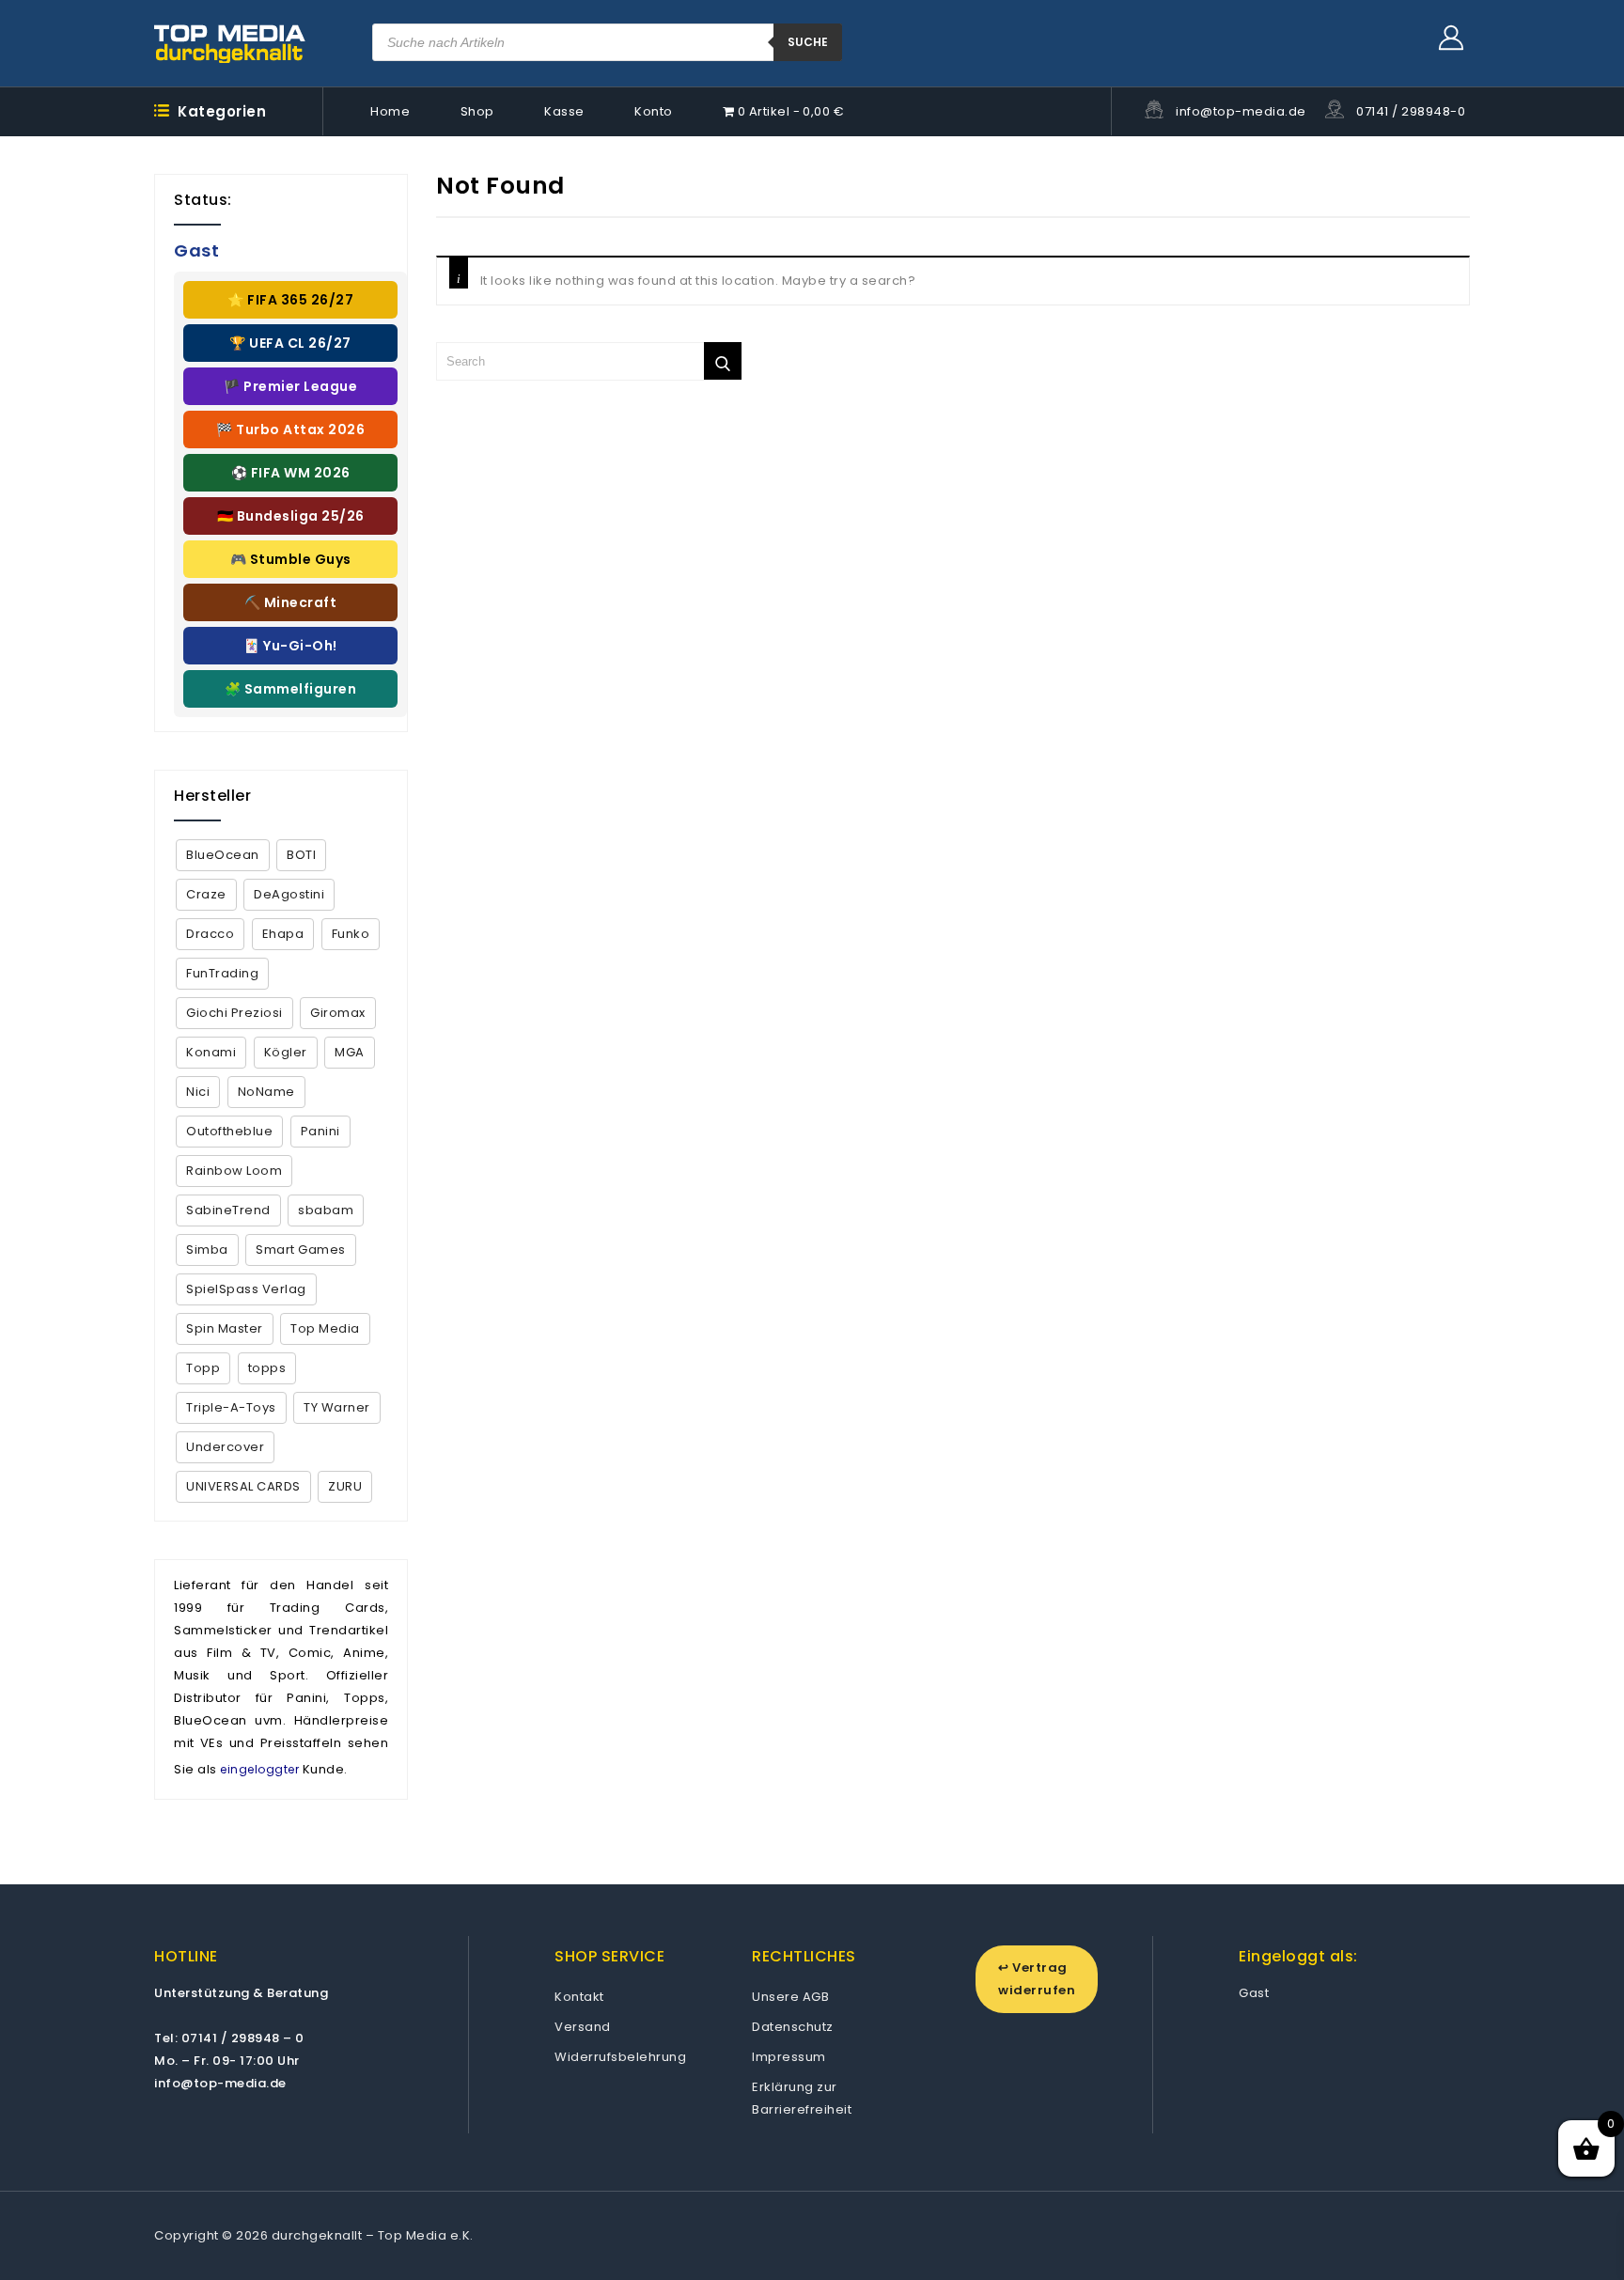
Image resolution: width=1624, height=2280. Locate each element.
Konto (654, 111)
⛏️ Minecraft (291, 602)
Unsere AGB (790, 1997)
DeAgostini (289, 894)
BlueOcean (223, 855)
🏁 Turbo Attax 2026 (290, 429)
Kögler (286, 1052)
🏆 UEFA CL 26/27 (290, 343)
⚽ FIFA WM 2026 (291, 473)
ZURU (345, 1486)
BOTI (301, 855)
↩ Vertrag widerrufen (1037, 1979)
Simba (207, 1249)
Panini (320, 1131)
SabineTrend (228, 1210)
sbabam (326, 1210)
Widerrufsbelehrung (620, 2057)
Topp (203, 1368)
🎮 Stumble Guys (291, 559)
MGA (350, 1052)
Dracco (210, 934)
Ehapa (283, 934)
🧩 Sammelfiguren (291, 689)
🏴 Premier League (290, 386)
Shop (477, 111)
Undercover (225, 1447)
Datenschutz (793, 2027)
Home (390, 111)
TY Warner (337, 1407)
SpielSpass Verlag (246, 1289)
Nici (198, 1092)
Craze (206, 894)
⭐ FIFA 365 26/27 (290, 300)
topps (267, 1368)
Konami (211, 1052)
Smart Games (301, 1249)
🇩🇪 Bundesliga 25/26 (291, 516)
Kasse (564, 111)
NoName (266, 1092)
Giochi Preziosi (234, 1013)
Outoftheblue (229, 1131)
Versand (583, 2027)
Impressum (789, 2057)
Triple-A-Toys (231, 1407)
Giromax (338, 1013)
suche (808, 42)
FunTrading (222, 973)
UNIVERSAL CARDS (243, 1486)
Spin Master (225, 1328)
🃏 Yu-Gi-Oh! (290, 646)
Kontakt (579, 1997)
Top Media (325, 1328)
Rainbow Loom (234, 1171)
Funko (351, 934)
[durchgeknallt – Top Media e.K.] (230, 43)
